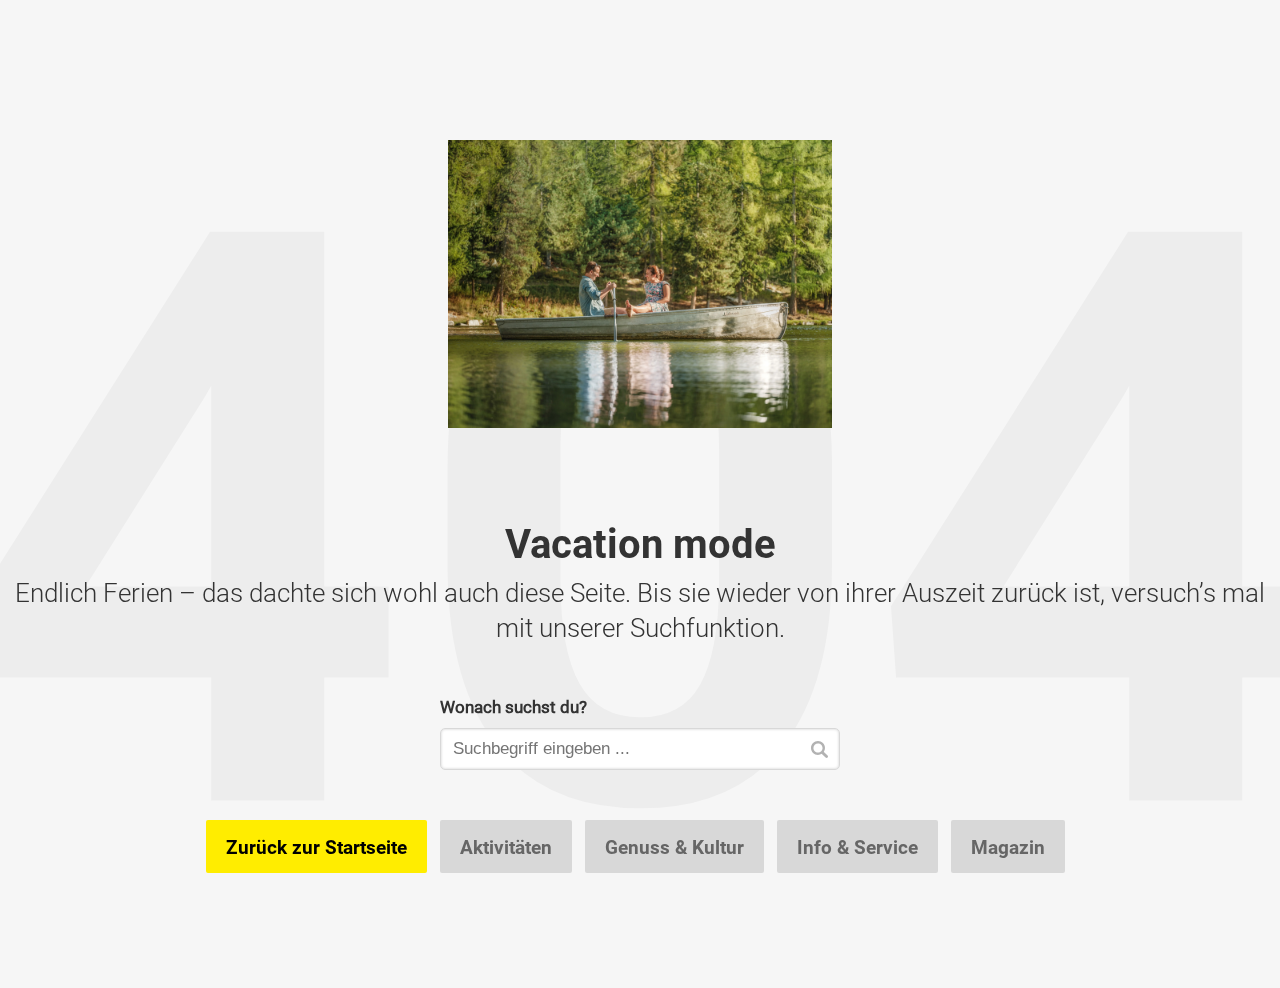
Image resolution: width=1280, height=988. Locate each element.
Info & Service (857, 847)
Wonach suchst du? (513, 706)
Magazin (1008, 847)
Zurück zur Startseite (316, 847)
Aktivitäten (506, 847)
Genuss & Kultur (674, 847)
